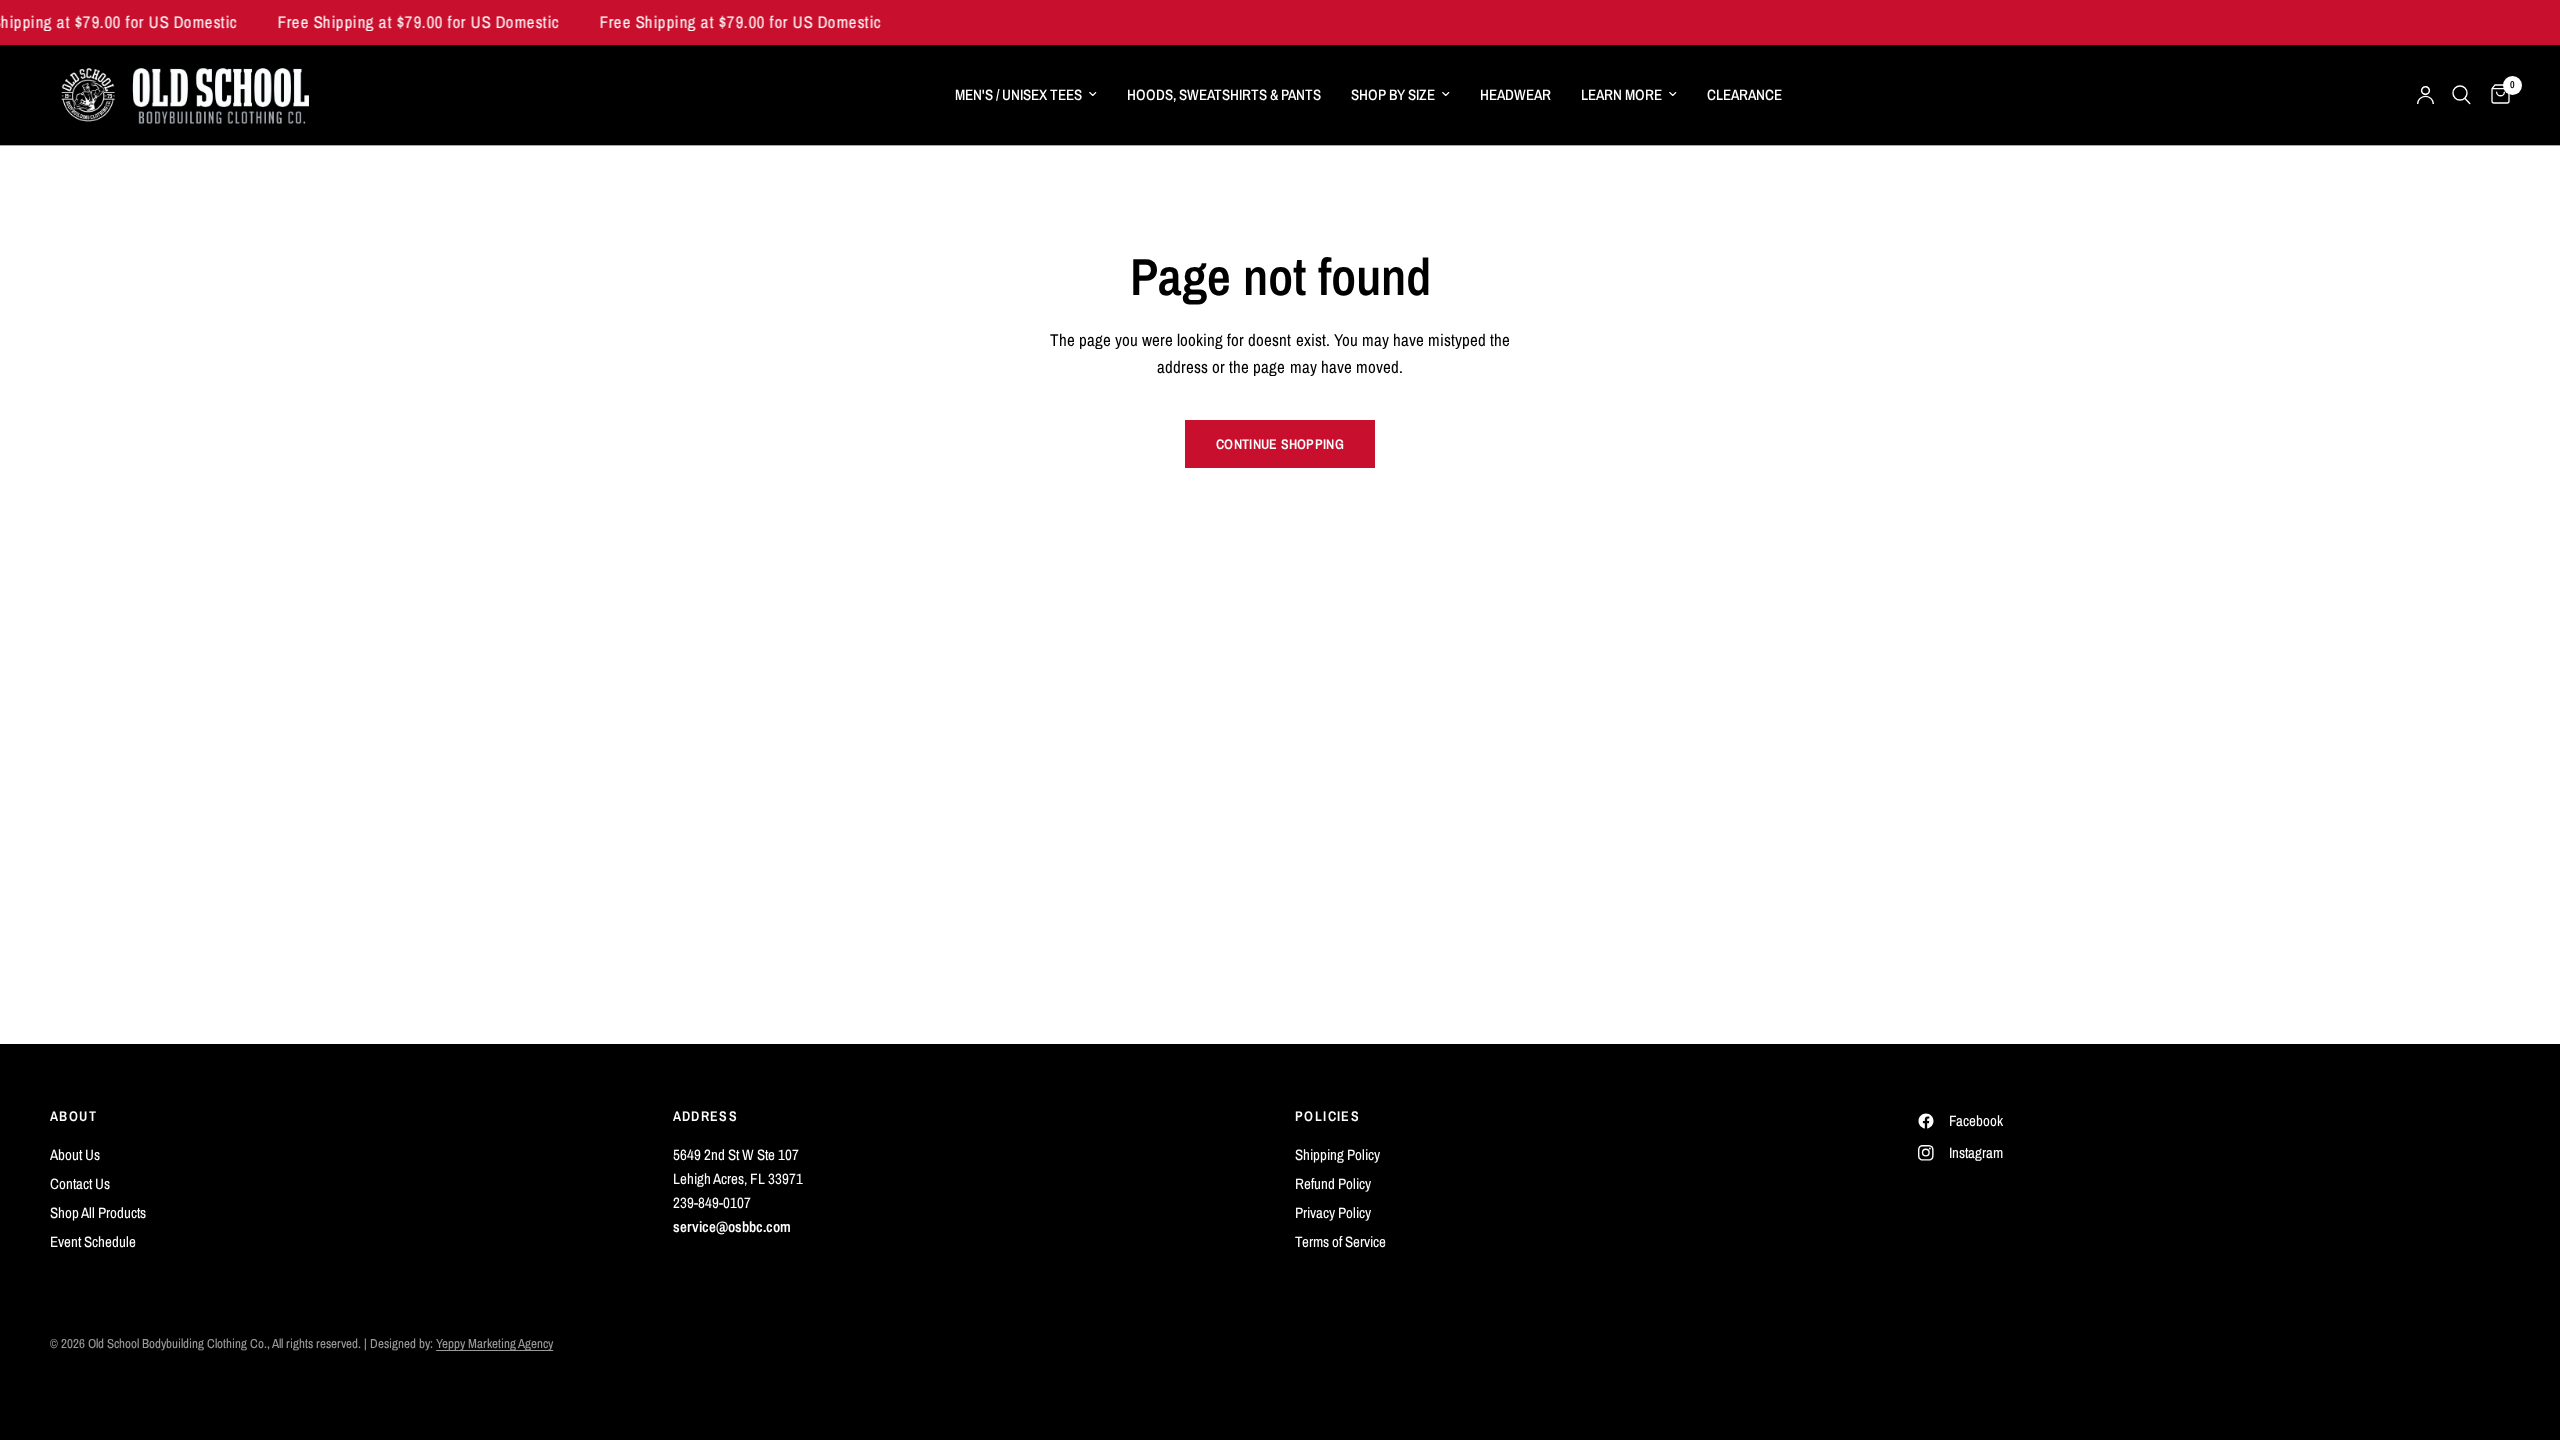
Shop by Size (1393, 94)
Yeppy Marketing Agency (494, 1343)
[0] (2495, 95)
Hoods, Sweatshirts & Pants (1224, 94)
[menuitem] (1026, 95)
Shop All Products (98, 1212)
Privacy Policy (1333, 1212)
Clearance (1744, 94)
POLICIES (1327, 1116)
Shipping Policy (1337, 1154)
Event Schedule (93, 1241)
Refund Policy (1333, 1183)
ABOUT (73, 1116)
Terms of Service (1340, 1241)
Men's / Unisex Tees (1018, 94)
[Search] (2461, 95)
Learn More (1621, 94)
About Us (75, 1154)
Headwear (1515, 94)
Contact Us (80, 1183)
